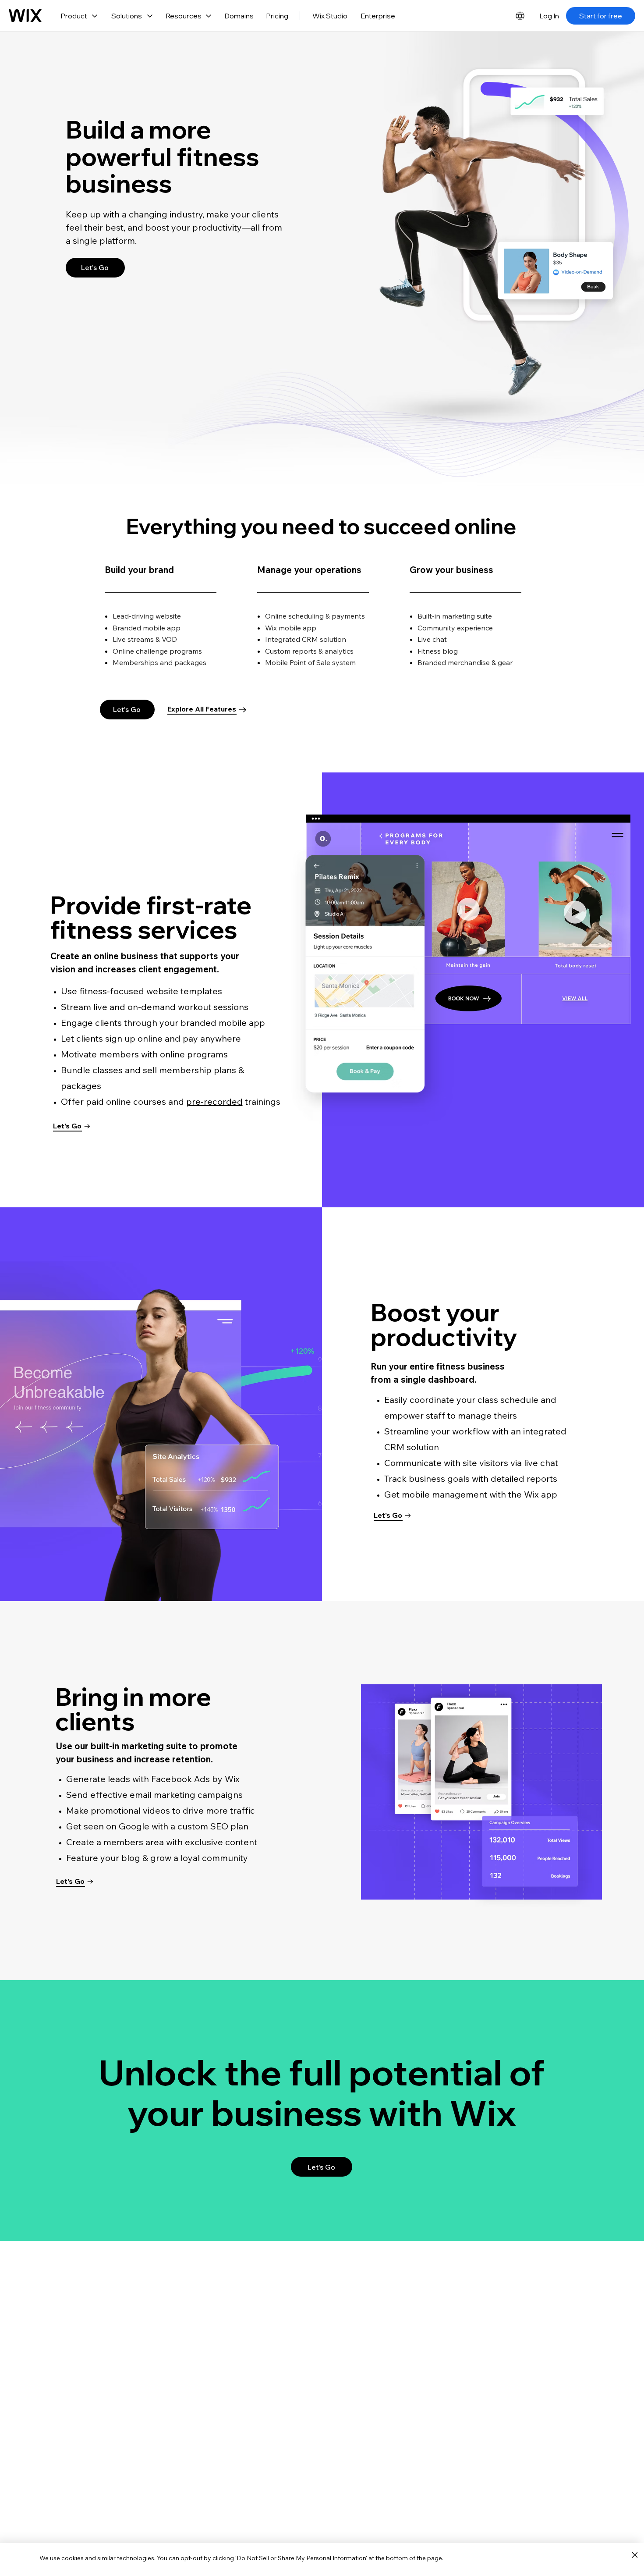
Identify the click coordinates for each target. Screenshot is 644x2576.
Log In (549, 16)
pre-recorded (214, 1101)
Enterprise (378, 16)
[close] (635, 2555)
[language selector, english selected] (520, 16)
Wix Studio (330, 16)
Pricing (277, 16)
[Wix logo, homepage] (25, 16)
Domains (239, 16)
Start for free (601, 16)
